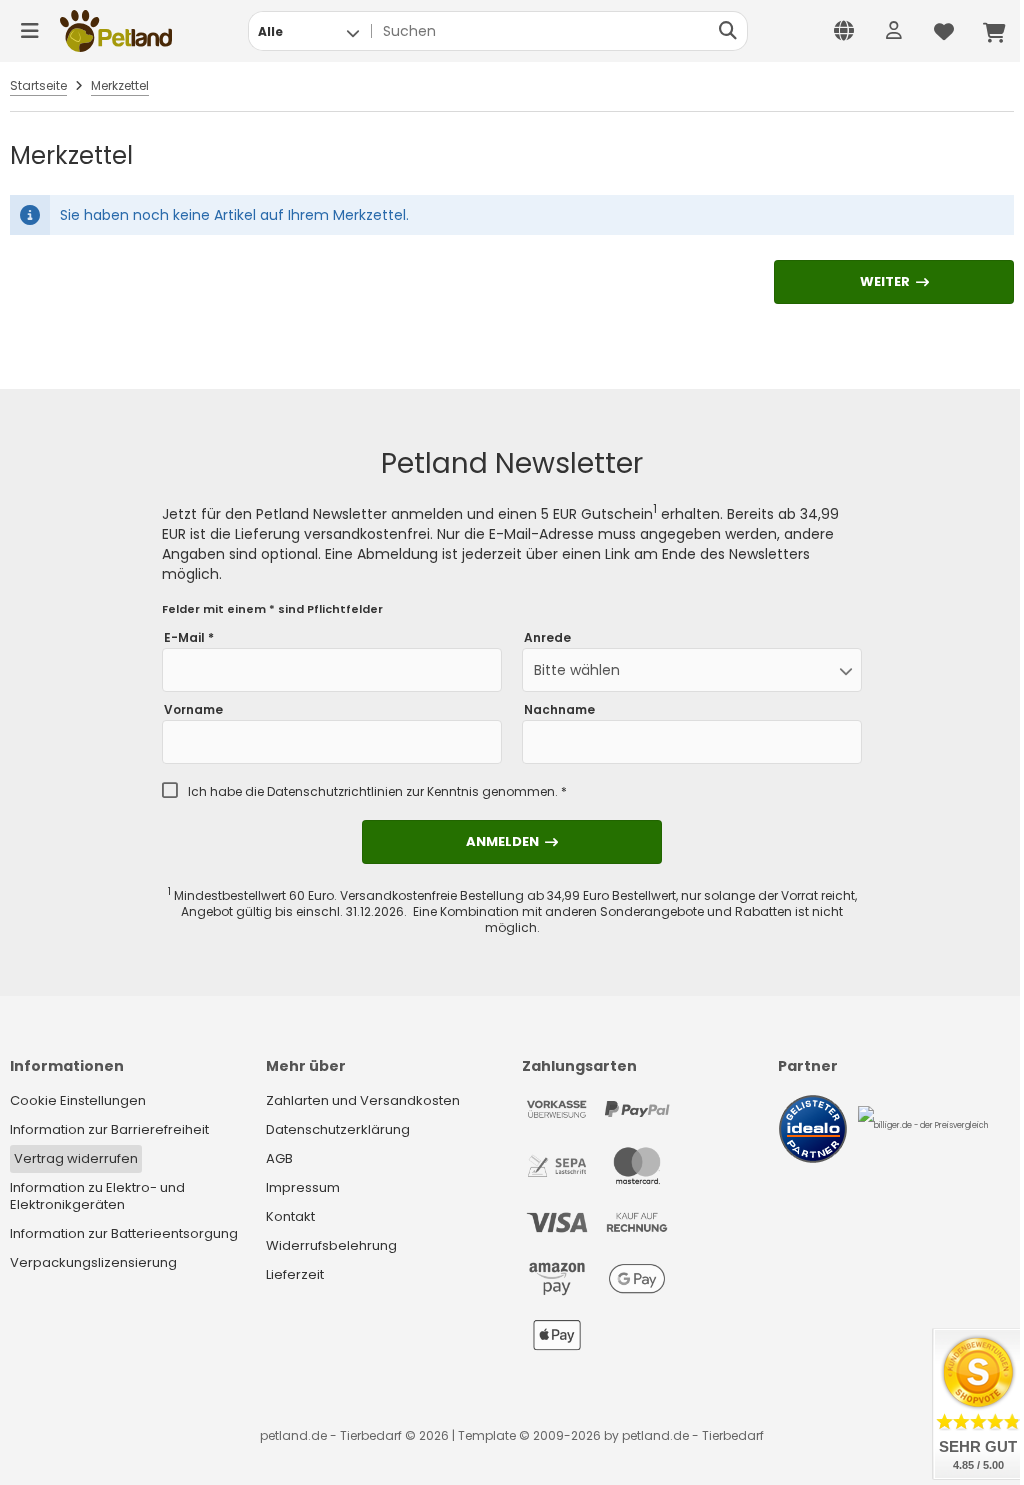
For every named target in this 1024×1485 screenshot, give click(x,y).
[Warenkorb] (994, 31)
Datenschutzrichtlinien (335, 791)
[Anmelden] (894, 31)
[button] (308, 31)
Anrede (547, 638)
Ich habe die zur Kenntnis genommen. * (377, 792)
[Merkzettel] (944, 31)
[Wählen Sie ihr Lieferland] (844, 31)
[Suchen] (727, 31)
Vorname (193, 710)
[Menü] (30, 31)
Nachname (559, 710)
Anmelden (512, 841)
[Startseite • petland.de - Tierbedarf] (116, 31)
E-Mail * (189, 638)
